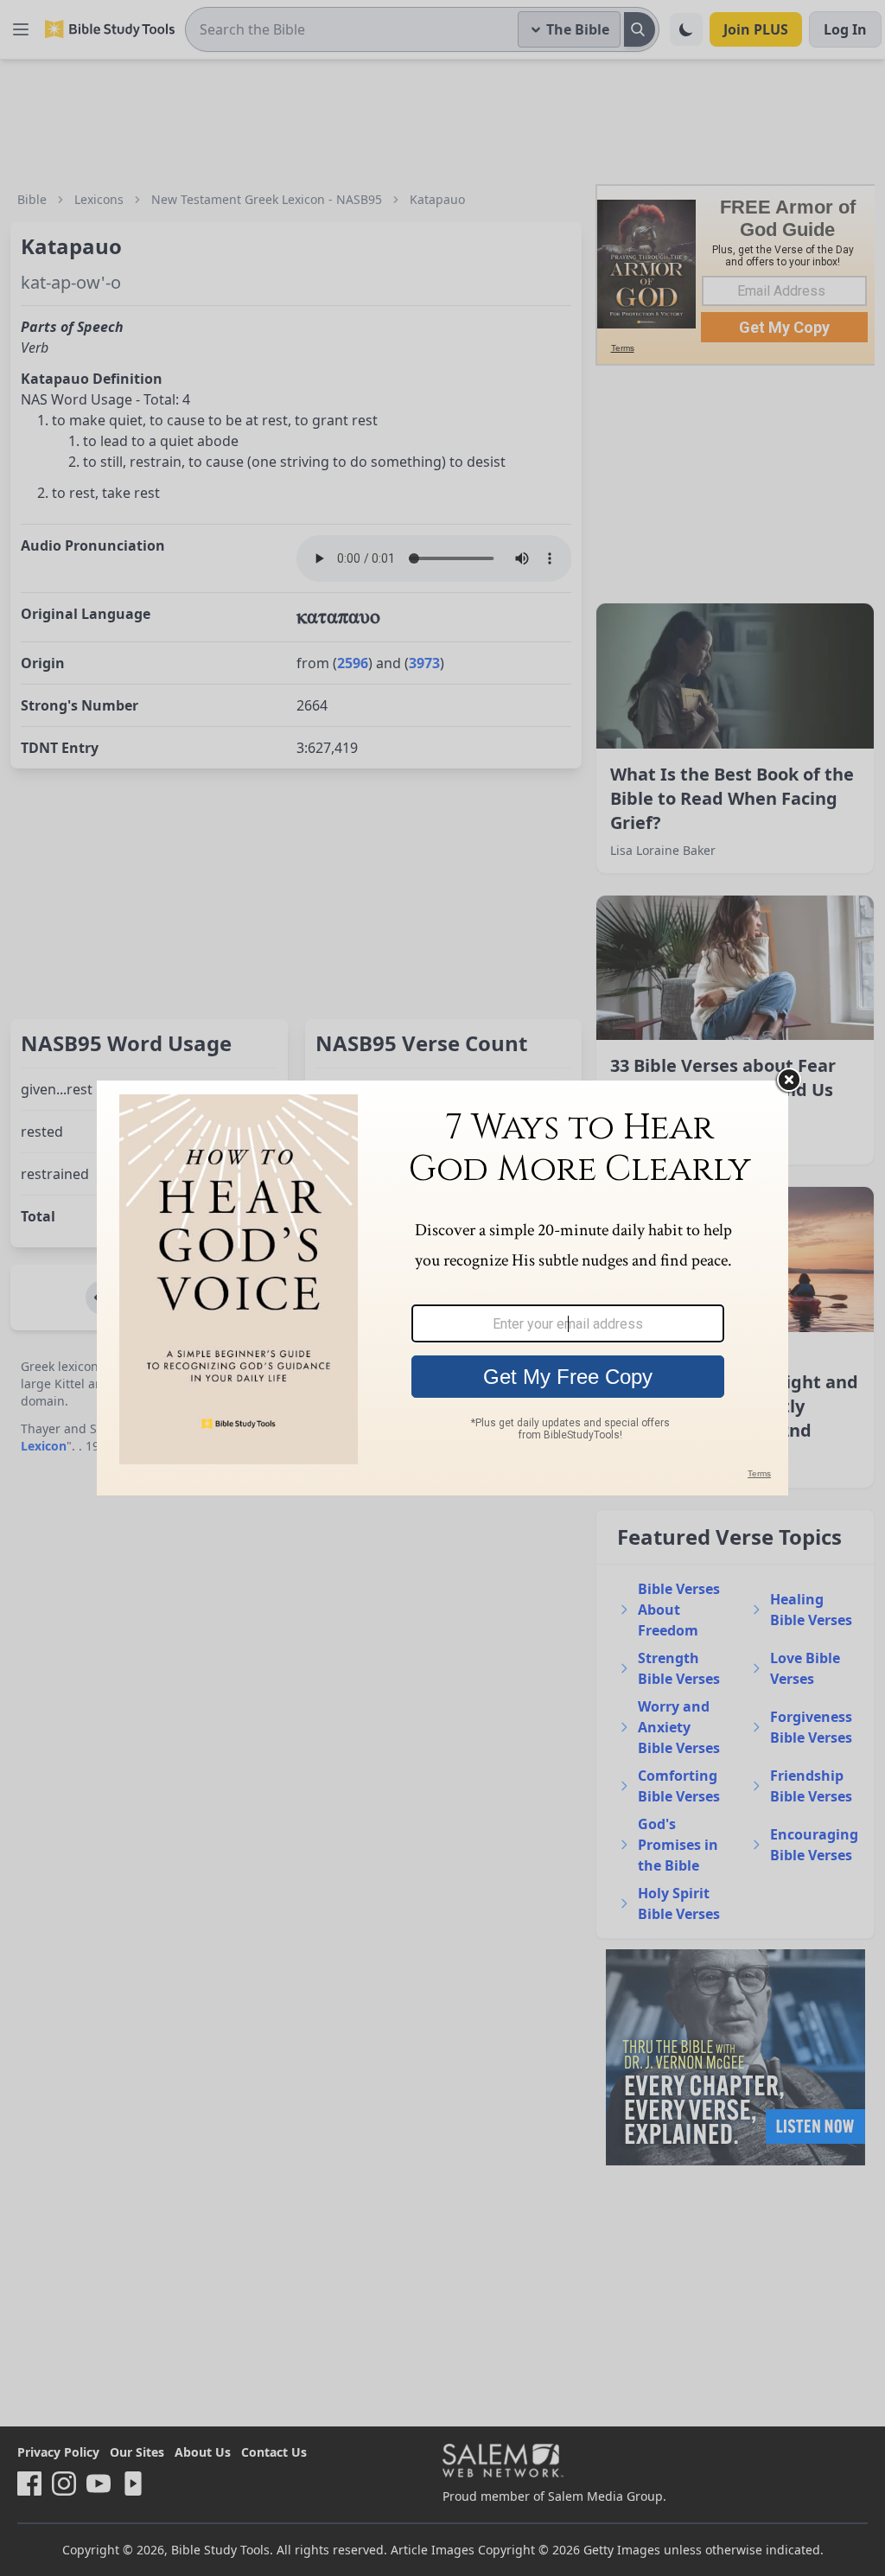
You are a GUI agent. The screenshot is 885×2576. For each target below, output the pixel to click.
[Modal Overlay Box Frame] (442, 1288)
